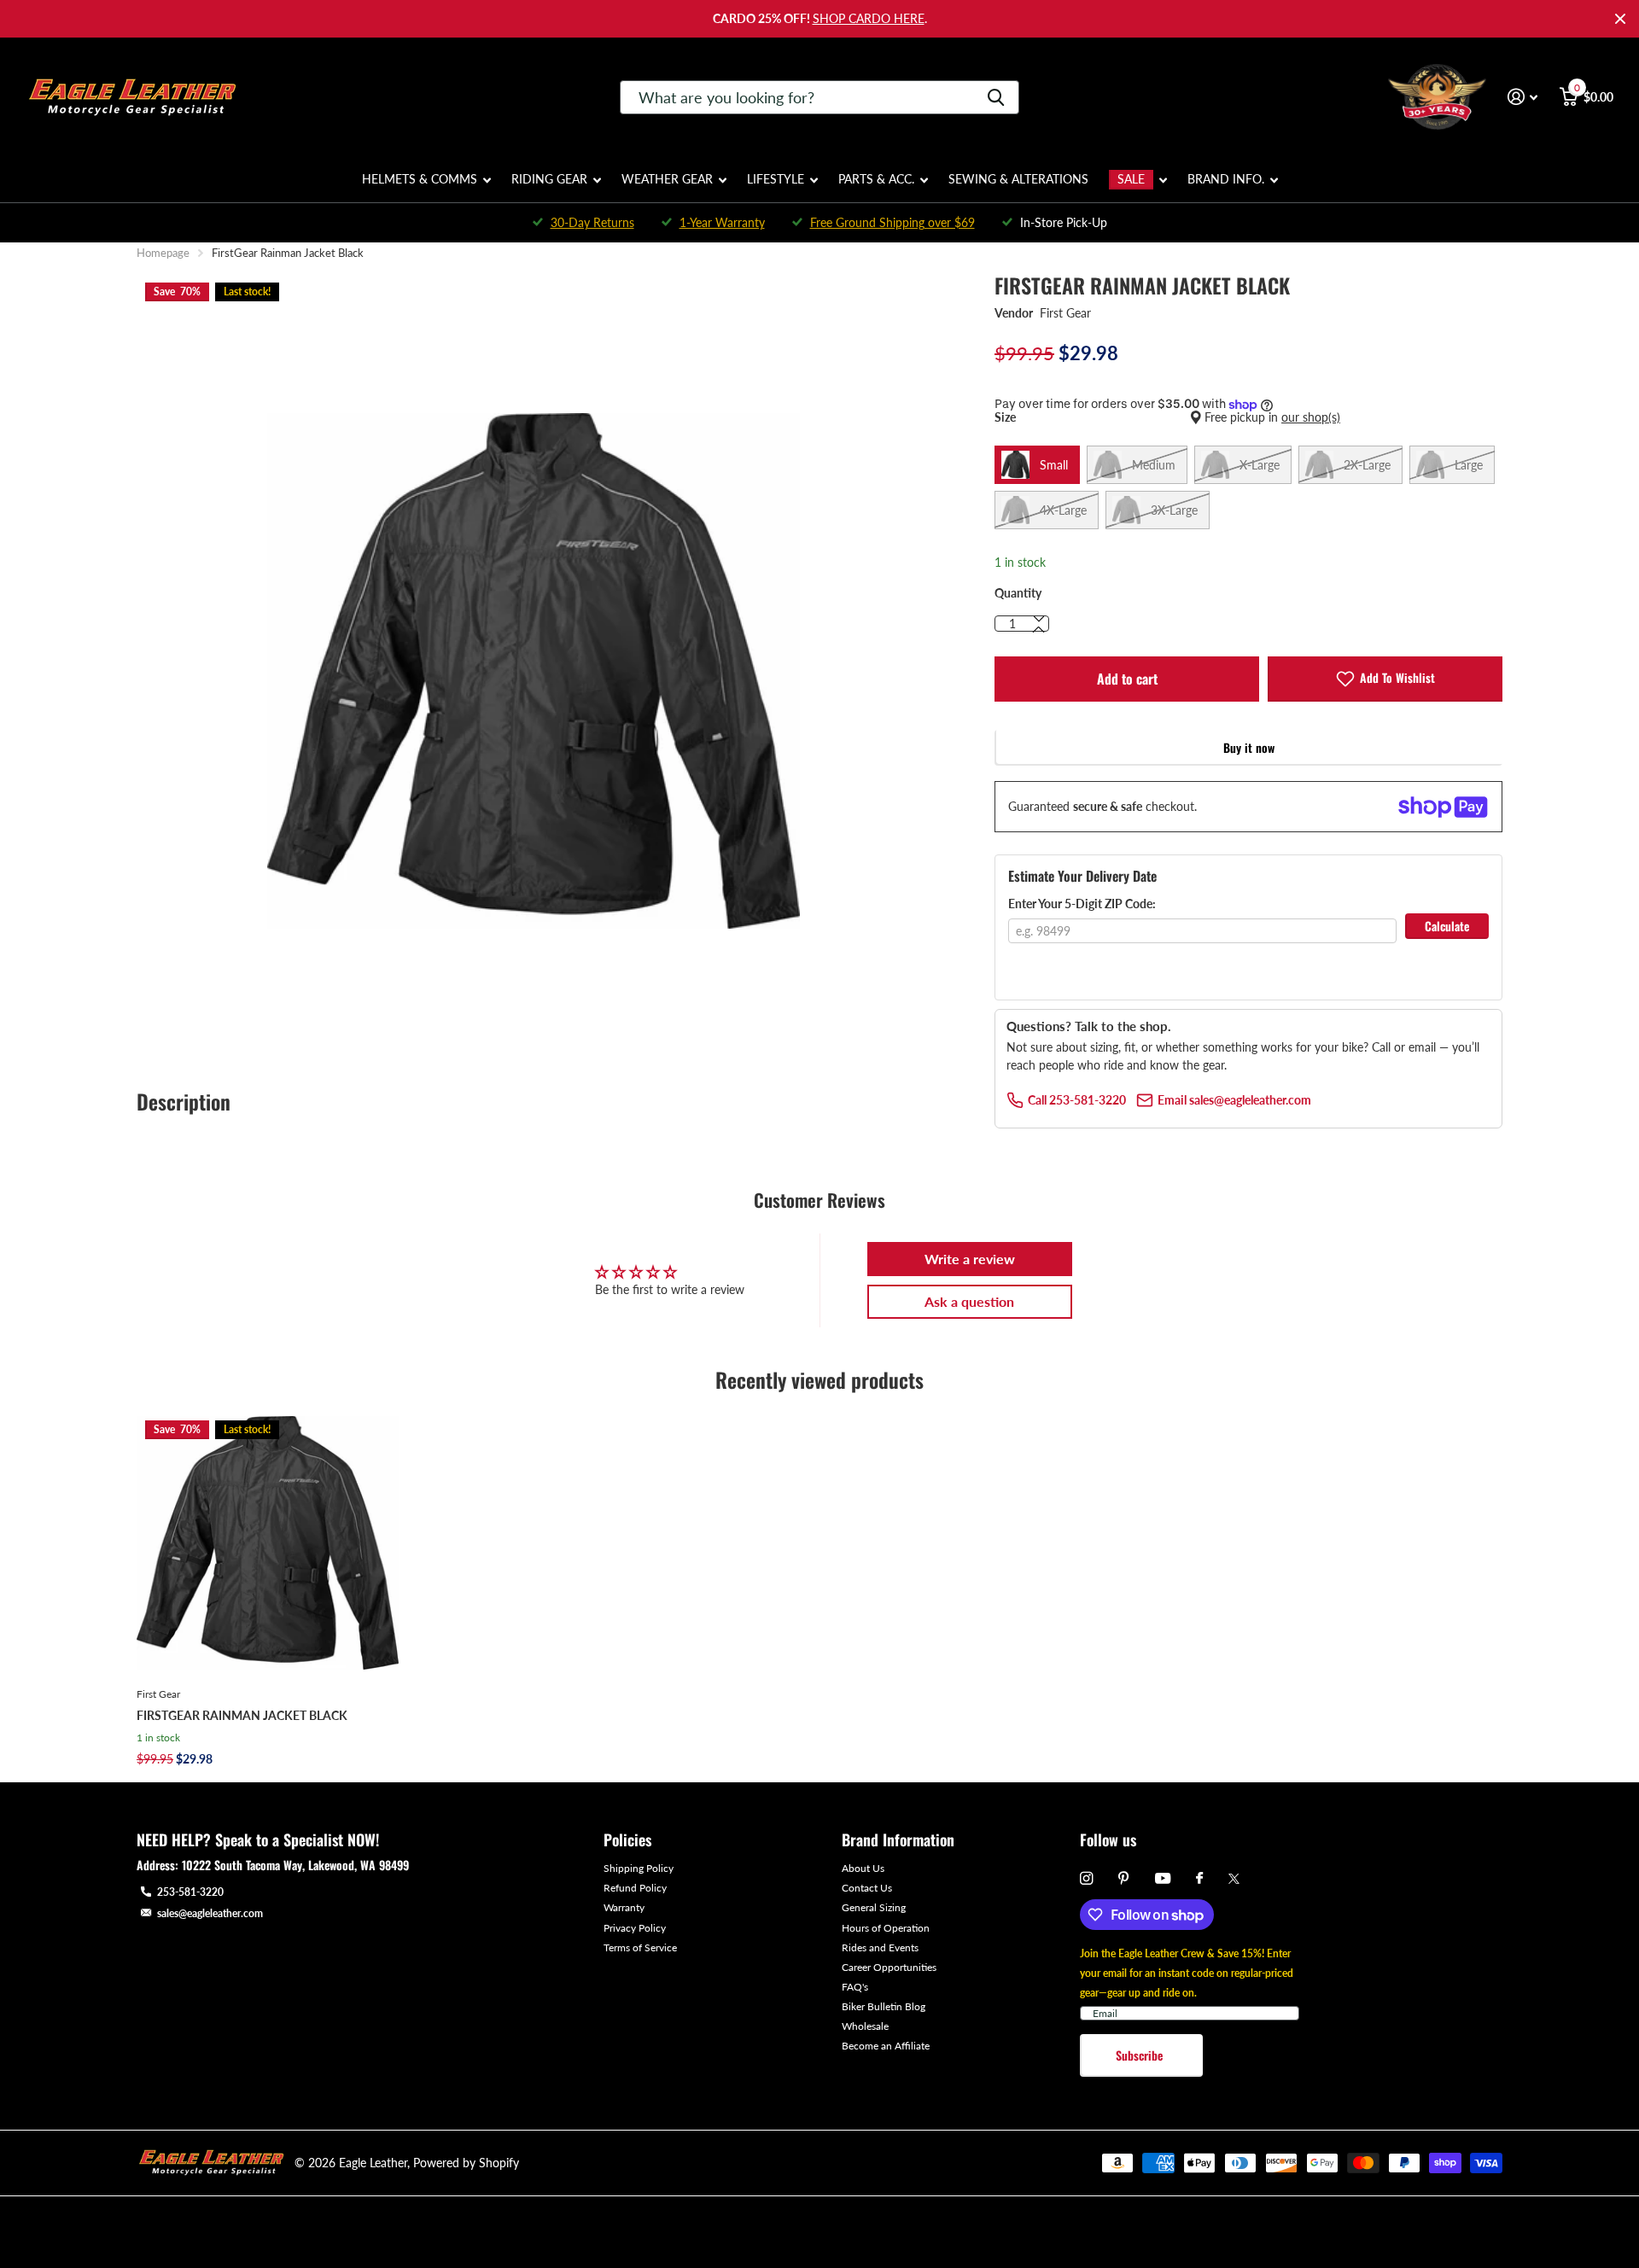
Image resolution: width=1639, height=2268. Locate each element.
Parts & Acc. (876, 179)
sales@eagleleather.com (210, 1913)
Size (1167, 417)
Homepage (163, 253)
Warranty (624, 1907)
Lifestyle (776, 179)
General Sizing (874, 1907)
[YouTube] (1163, 1879)
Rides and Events (880, 1947)
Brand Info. (1226, 179)
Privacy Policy (635, 1928)
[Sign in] (1522, 97)
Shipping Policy (639, 1868)
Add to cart (1127, 679)
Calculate (1447, 926)
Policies (627, 1839)
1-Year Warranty (722, 222)
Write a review (970, 1259)
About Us (863, 1868)
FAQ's (855, 1987)
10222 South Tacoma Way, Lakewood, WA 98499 (295, 1865)
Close (1620, 19)
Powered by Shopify (466, 2163)
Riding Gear (549, 179)
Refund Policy (635, 1888)
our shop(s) (1311, 417)
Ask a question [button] (969, 1301)
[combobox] (819, 97)
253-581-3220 (190, 1892)
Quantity (1018, 593)
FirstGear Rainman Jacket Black (242, 1715)
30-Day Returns (592, 222)
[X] (1234, 1879)
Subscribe (1141, 2055)
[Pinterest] (1124, 1878)
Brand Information (898, 1839)
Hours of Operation (886, 1928)
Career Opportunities (889, 1967)
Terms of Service (640, 1947)
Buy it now (1249, 747)
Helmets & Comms (420, 179)
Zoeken (996, 97)
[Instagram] (1086, 1878)
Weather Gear (667, 179)
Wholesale (865, 2026)
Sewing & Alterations (1018, 179)
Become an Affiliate (886, 2046)
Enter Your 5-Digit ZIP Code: (1082, 904)
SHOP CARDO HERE (869, 18)
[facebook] (1199, 1879)
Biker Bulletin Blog (884, 2006)
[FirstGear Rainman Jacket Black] (268, 1543)
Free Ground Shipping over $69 (892, 222)
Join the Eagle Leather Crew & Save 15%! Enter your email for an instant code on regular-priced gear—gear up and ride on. (1187, 1973)
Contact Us (867, 1888)
